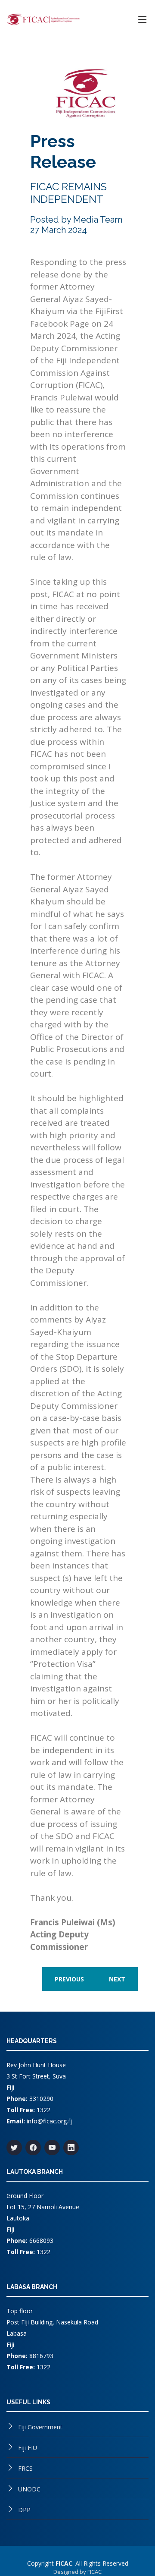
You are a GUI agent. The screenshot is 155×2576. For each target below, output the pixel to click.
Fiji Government (40, 2427)
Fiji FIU (28, 2448)
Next (117, 1979)
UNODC (29, 2489)
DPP (24, 2510)
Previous (69, 1979)
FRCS (25, 2468)
